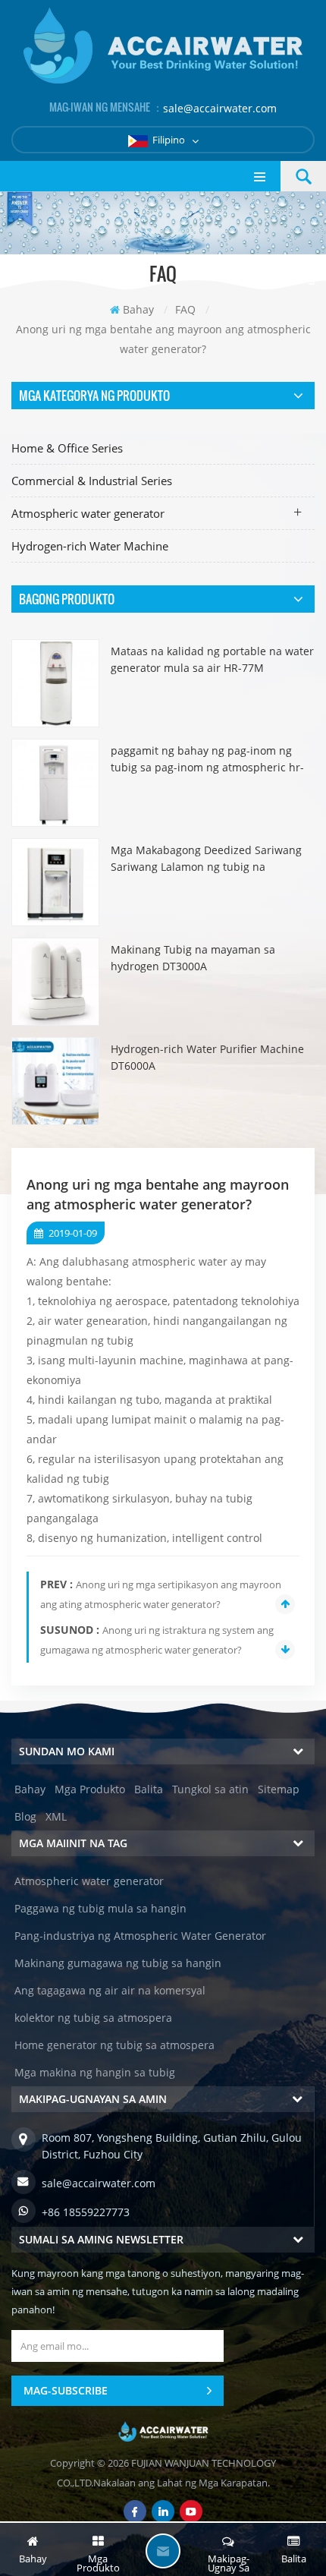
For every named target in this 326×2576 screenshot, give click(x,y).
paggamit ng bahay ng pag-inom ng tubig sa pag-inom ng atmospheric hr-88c (207, 760)
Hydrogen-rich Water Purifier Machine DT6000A (207, 1057)
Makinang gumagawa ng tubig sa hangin (118, 1963)
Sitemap (279, 1789)
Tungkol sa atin (210, 1789)
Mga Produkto (90, 1789)
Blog (25, 1816)
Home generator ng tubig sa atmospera (114, 2045)
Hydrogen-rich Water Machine (90, 546)
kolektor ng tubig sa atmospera (93, 2018)
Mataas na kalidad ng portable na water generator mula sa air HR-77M (212, 659)
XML (56, 1816)
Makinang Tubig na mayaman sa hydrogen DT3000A (193, 958)
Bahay (138, 309)
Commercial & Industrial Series (92, 481)
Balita (149, 1789)
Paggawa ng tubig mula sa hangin (100, 1908)
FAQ (185, 309)
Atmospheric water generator (88, 513)
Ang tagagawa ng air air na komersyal (110, 1990)
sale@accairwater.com (220, 108)
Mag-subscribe (66, 2390)
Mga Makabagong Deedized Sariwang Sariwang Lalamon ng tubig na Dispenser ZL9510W (206, 859)
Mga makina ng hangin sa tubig (95, 2072)
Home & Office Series (67, 448)
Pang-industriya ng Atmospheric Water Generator (140, 1936)
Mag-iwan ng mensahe (163, 2551)
